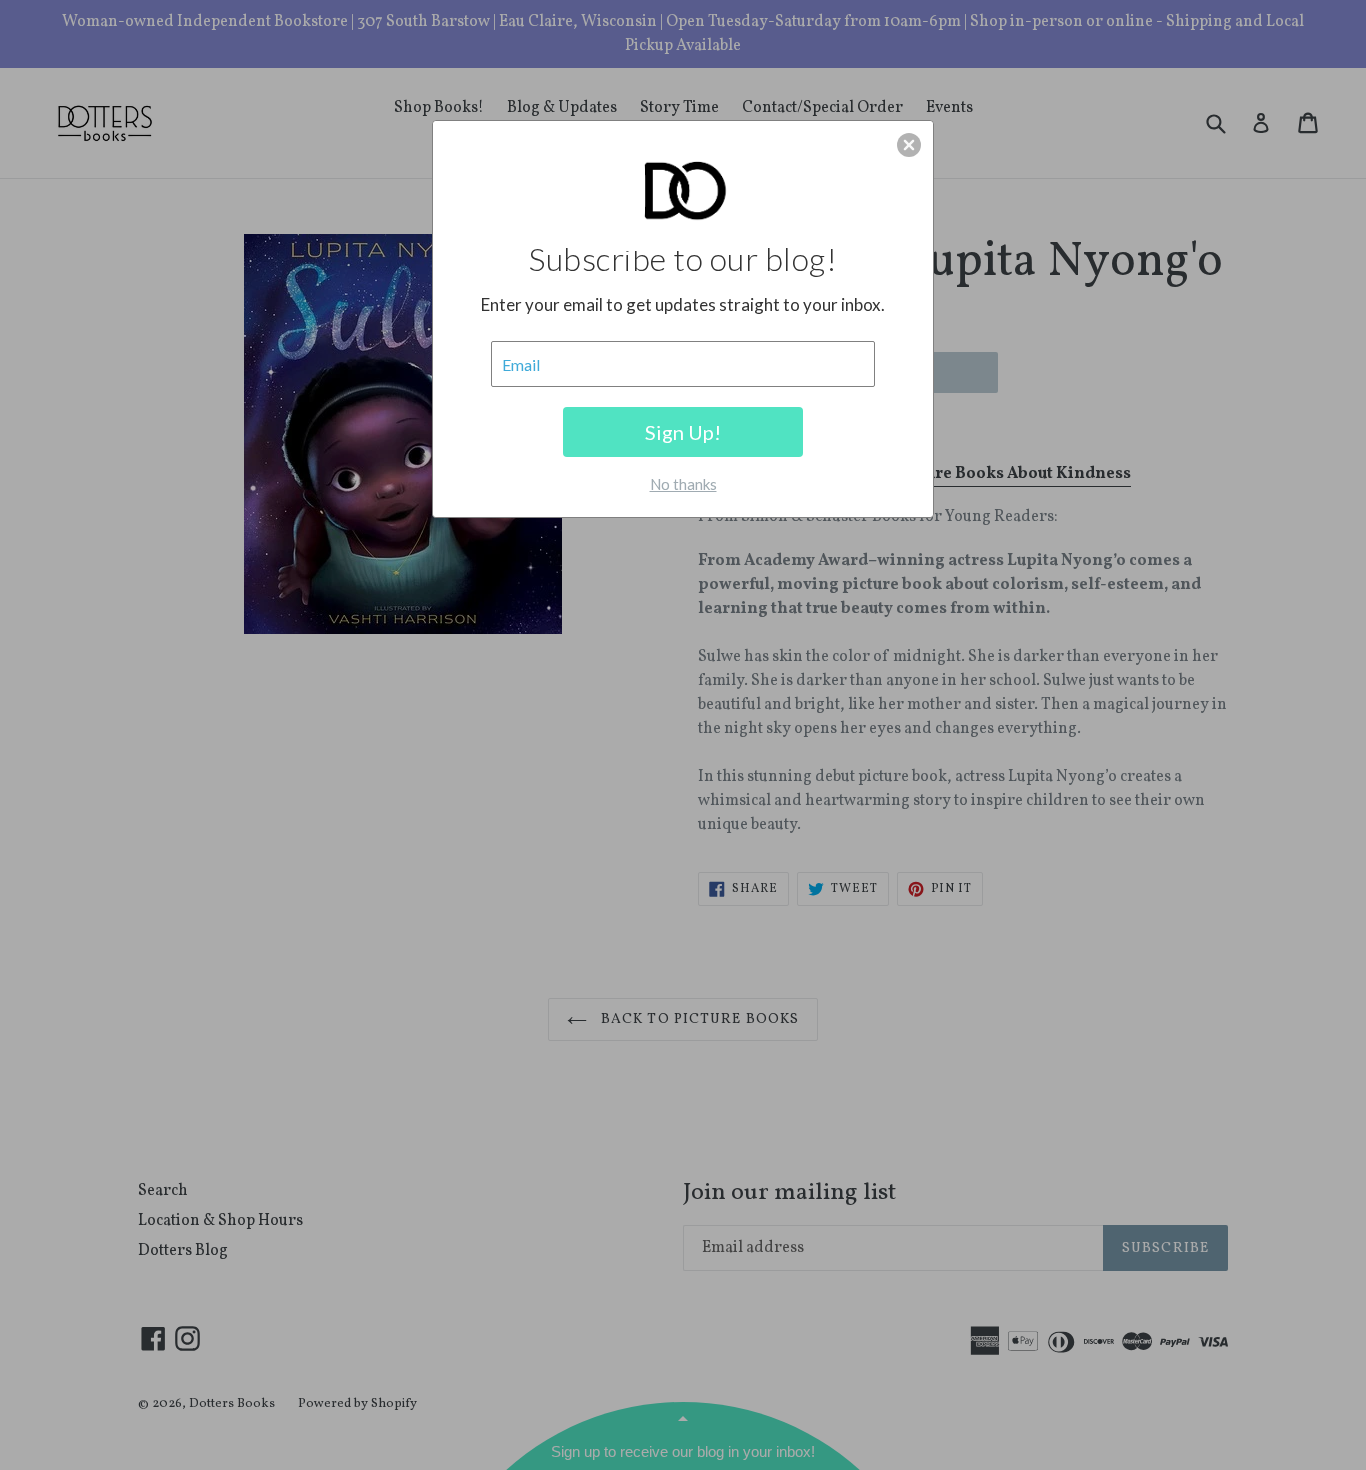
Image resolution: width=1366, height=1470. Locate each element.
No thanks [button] (683, 484)
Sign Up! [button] (683, 432)
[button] (909, 145)
